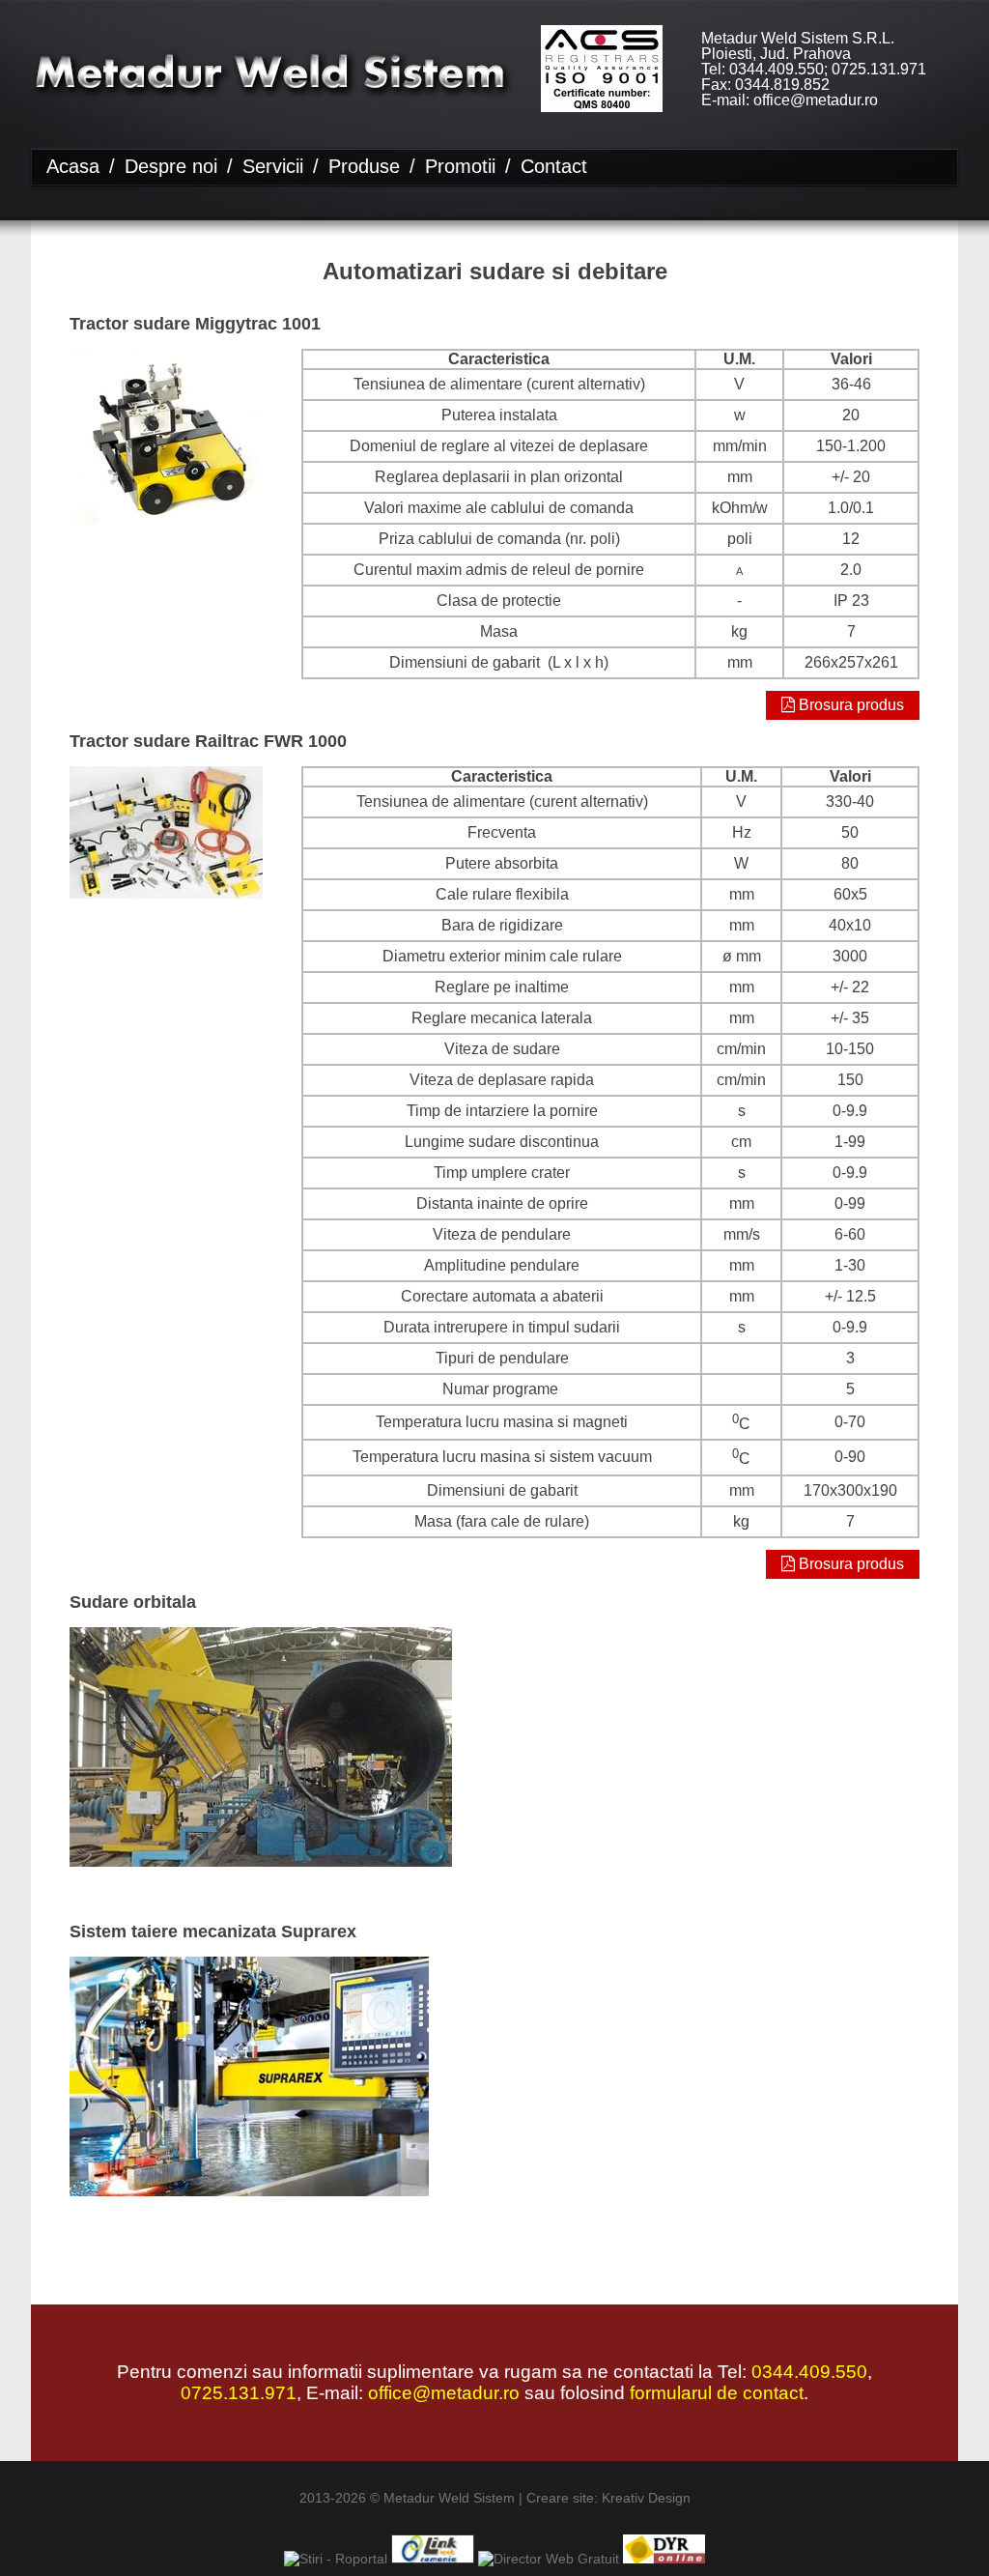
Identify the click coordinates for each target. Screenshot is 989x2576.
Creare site (560, 2498)
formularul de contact (717, 2393)
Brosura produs (849, 705)
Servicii (273, 166)
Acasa (73, 166)
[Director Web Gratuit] (549, 2559)
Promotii (460, 166)
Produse (364, 166)
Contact (554, 166)
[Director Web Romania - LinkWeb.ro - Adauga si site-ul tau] (432, 2559)
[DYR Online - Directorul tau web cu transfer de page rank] (664, 2559)
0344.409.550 (809, 2372)
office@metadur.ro (444, 2393)
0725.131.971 (239, 2393)
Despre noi (171, 166)
